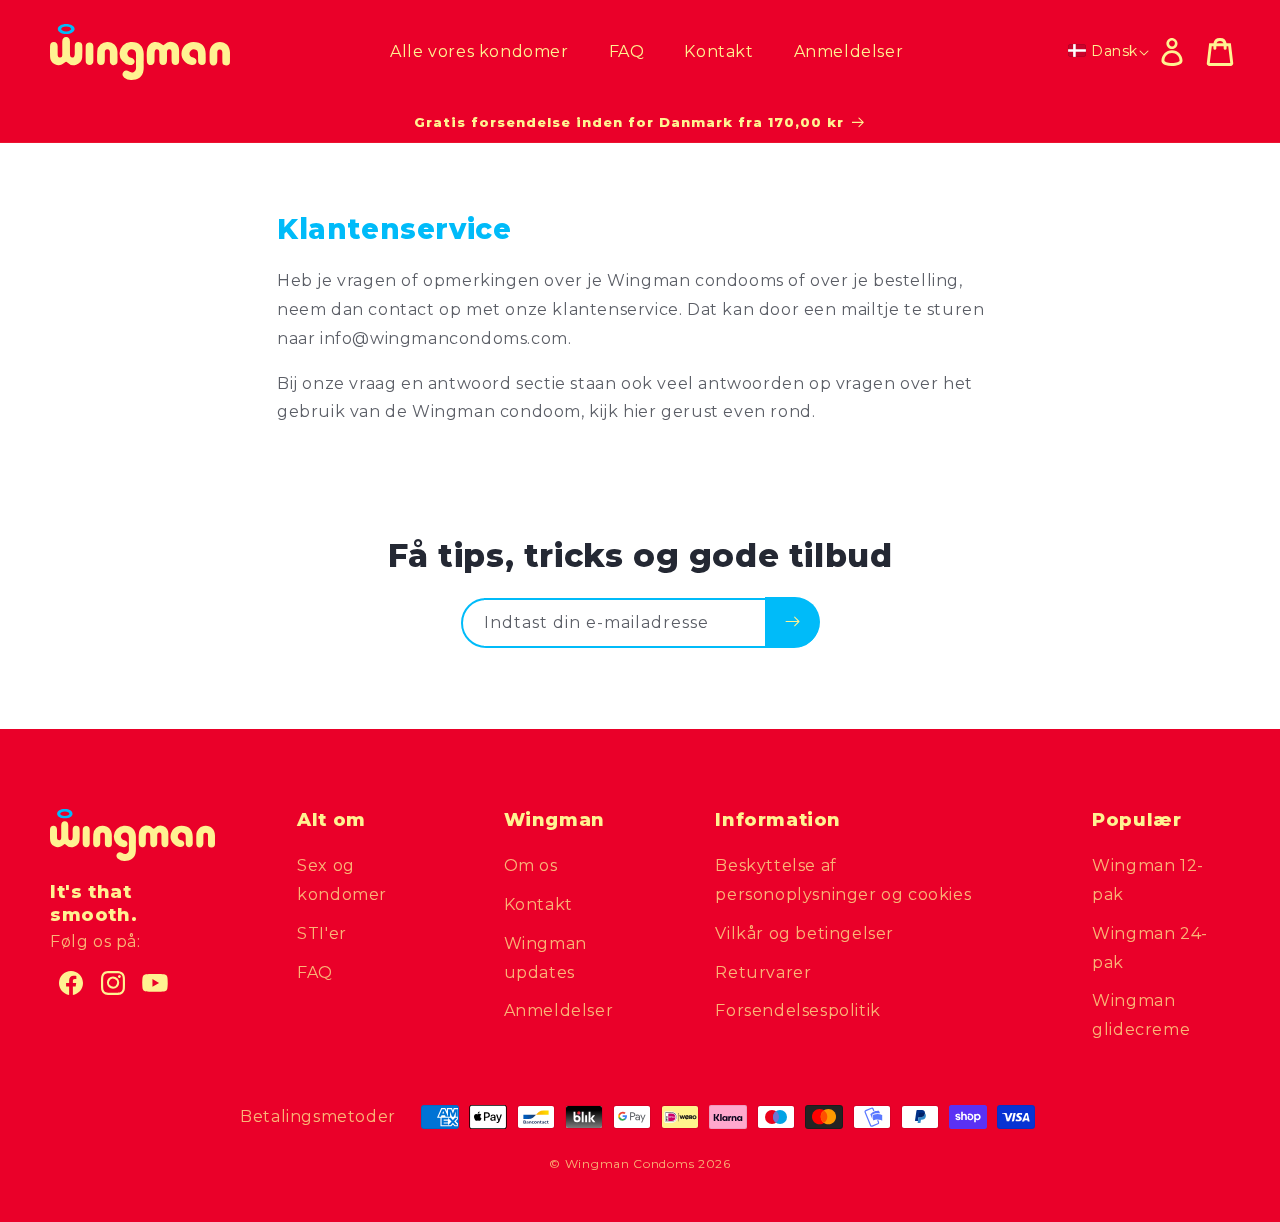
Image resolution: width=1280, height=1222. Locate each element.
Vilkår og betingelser (804, 933)
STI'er (322, 933)
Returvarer (763, 972)
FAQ (315, 972)
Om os (531, 865)
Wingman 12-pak (1148, 880)
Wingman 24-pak (1150, 948)
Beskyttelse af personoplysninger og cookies (843, 880)
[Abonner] (792, 622)
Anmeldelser (559, 1010)
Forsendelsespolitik (797, 1010)
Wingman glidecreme (1141, 1015)
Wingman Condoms (630, 1163)
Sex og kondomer (342, 880)
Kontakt (538, 904)
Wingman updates (545, 958)
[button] (1220, 52)
